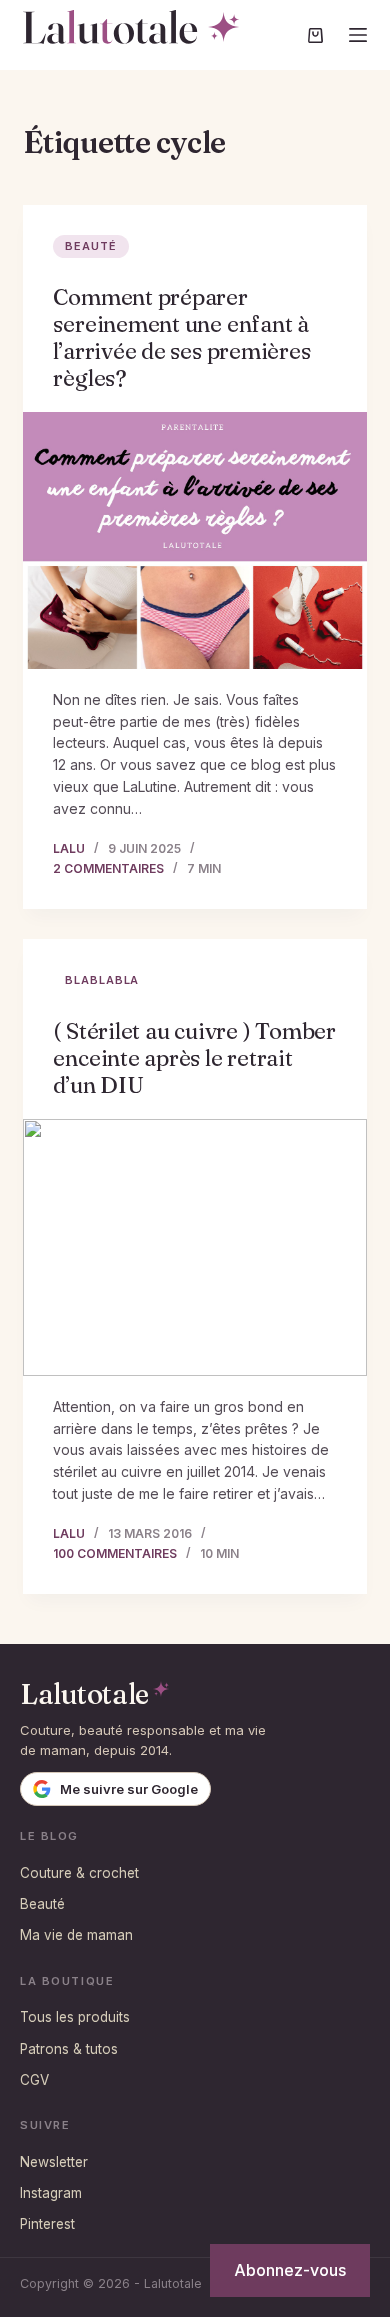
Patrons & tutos (69, 2049)
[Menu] (358, 35)
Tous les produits (75, 2017)
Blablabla (102, 980)
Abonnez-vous (290, 2270)
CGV (34, 2080)
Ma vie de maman (76, 1935)
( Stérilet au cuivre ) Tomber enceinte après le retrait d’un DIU (194, 1058)
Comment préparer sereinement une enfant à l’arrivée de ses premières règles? (181, 337)
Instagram (51, 2193)
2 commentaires (108, 868)
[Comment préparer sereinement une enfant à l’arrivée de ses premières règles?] (194, 540)
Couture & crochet (79, 1873)
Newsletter (54, 2162)
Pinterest (47, 2224)
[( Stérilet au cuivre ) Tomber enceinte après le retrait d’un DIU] (194, 1247)
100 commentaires (115, 1553)
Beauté (90, 246)
